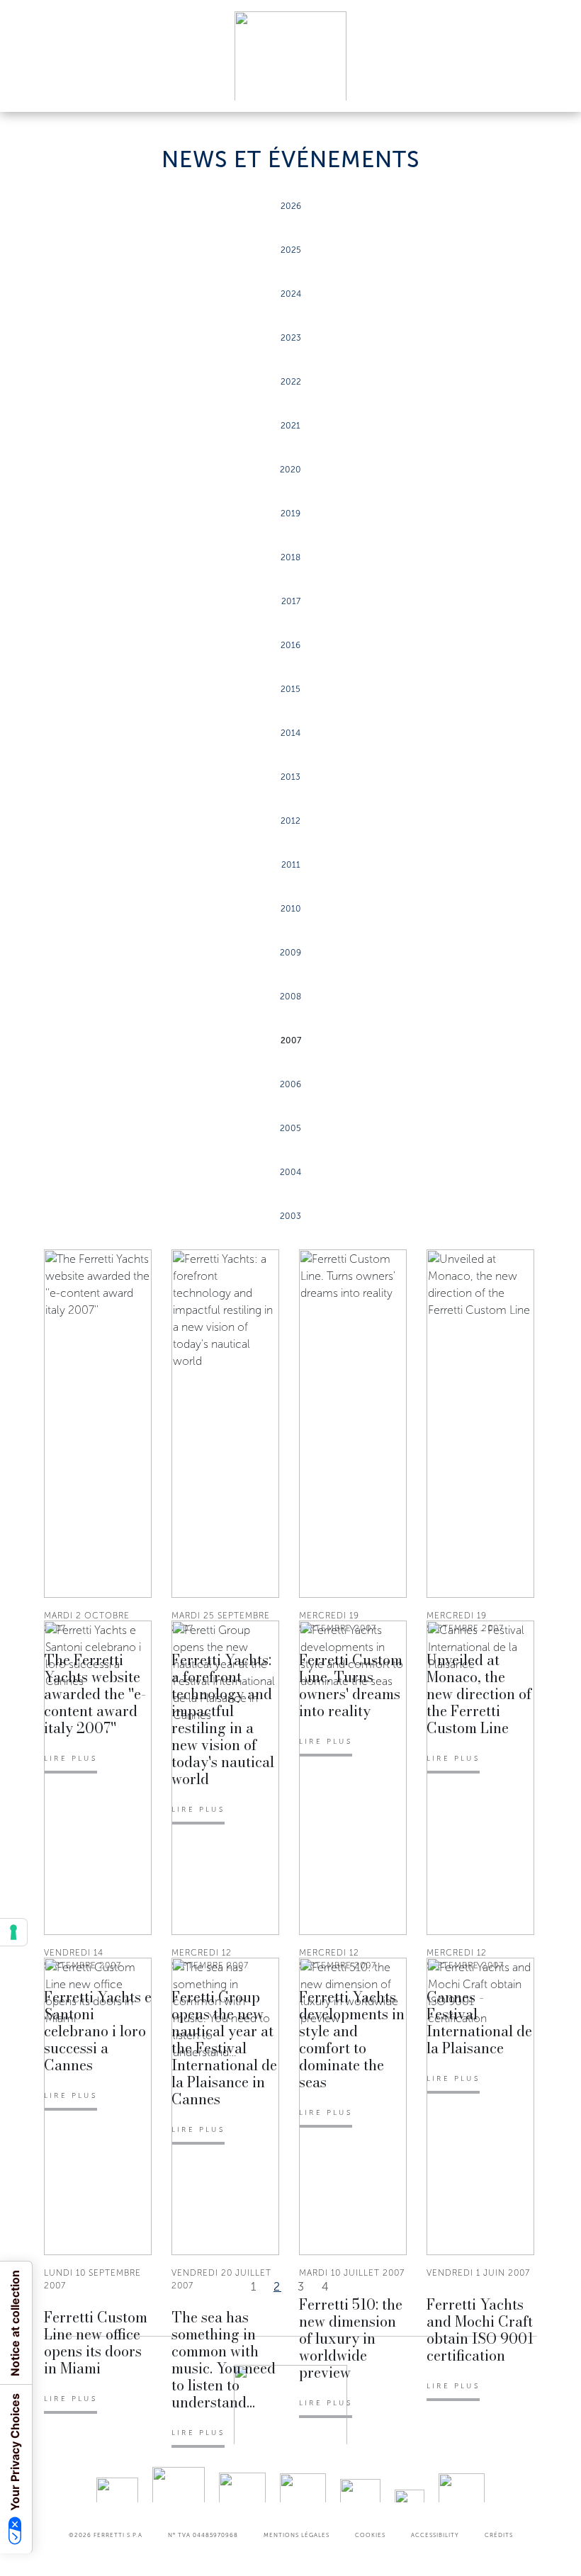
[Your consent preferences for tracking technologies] (13, 1932)
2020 (290, 470)
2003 (290, 1216)
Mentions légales (297, 2535)
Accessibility (435, 2535)
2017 (291, 601)
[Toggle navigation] (554, 87)
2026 (291, 206)
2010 (291, 909)
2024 (291, 294)
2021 (290, 426)
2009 (290, 953)
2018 (290, 557)
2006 (290, 1084)
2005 (290, 1128)
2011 (291, 865)
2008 (290, 997)
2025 (291, 250)
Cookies (370, 2535)
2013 (290, 777)
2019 (290, 514)
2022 (291, 382)
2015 (290, 689)
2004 (290, 1172)
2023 (291, 338)
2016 (290, 645)
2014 (290, 733)
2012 (290, 821)
